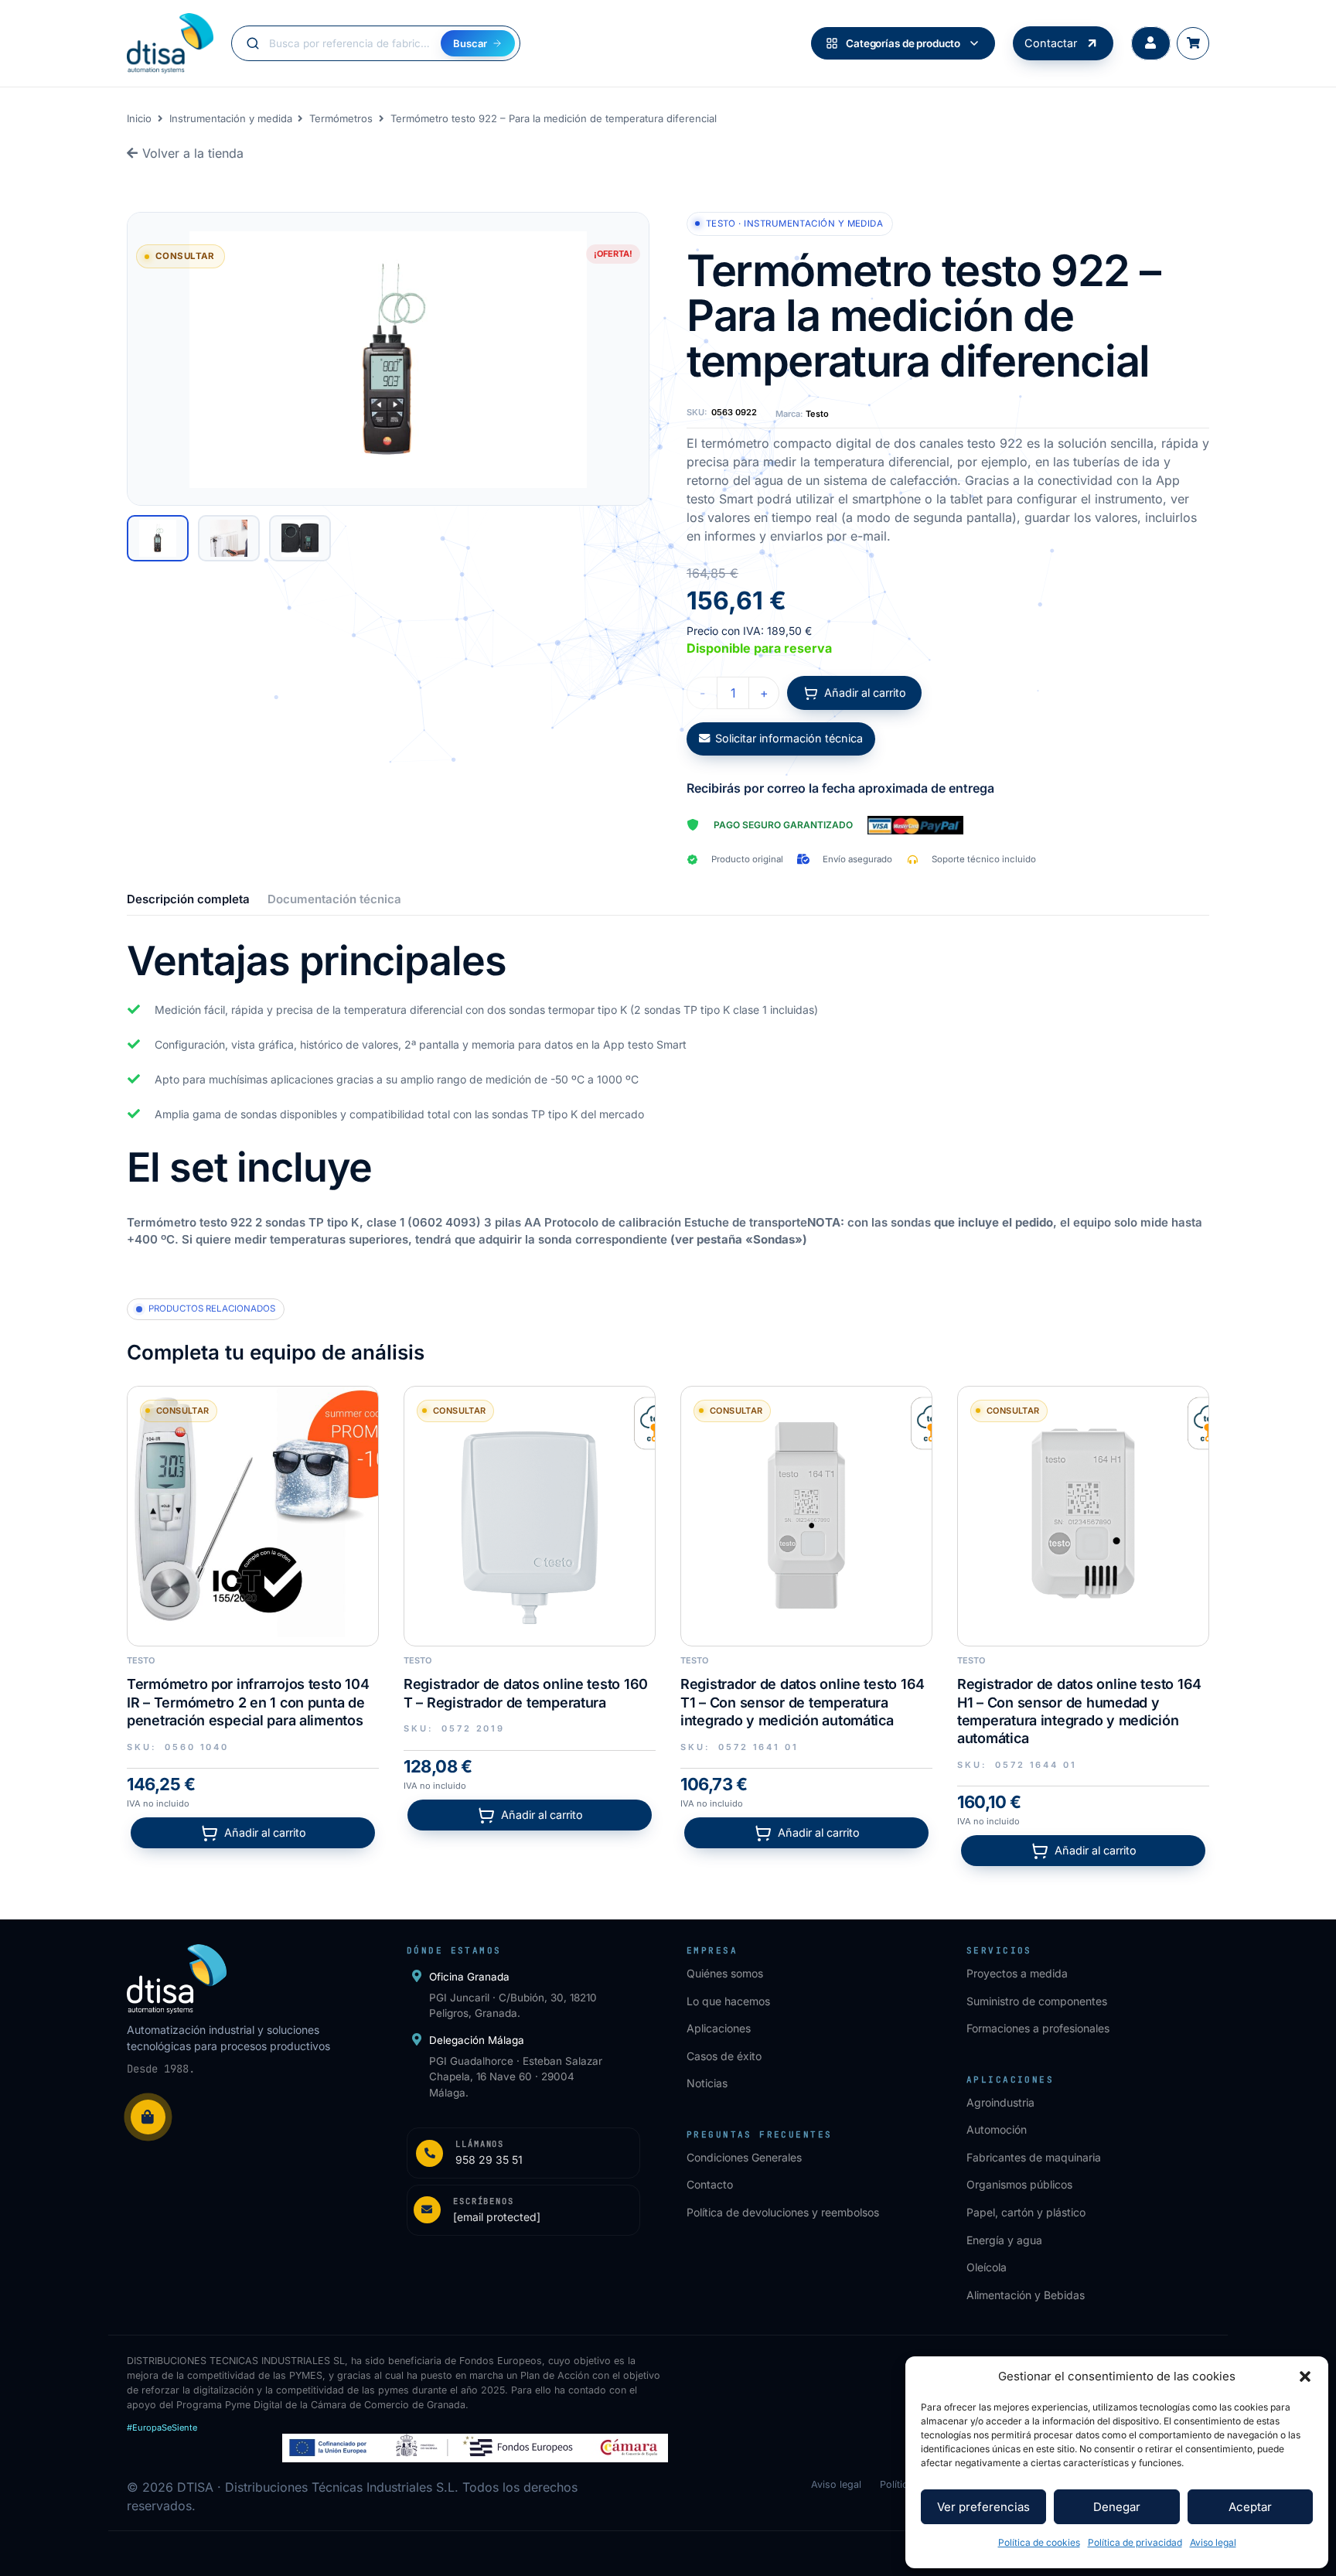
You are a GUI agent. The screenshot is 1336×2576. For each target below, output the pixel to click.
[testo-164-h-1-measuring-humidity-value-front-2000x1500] (1083, 1512)
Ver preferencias (983, 2507)
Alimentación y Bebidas (1026, 2295)
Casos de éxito (724, 2056)
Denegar (1117, 2507)
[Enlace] (523, 2153)
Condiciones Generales (744, 2157)
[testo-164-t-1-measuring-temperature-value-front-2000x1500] (806, 1512)
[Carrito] (1193, 43)
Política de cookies (1039, 2542)
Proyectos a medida (1017, 1973)
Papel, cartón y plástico (1026, 2212)
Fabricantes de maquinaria (1034, 2157)
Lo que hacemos (728, 2001)
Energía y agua (1004, 2240)
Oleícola (987, 2267)
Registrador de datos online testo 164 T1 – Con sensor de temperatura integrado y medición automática (803, 1702)
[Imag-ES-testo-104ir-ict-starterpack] (253, 1512)
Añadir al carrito (865, 693)
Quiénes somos (725, 1973)
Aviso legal (1213, 2542)
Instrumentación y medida (231, 118)
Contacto (710, 2184)
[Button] (1151, 44)
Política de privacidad (1135, 2542)
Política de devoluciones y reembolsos (783, 2212)
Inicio (139, 118)
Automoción (997, 2129)
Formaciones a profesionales (1038, 2028)
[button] (1305, 2376)
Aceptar (1250, 2507)
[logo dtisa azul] (170, 43)
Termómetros (341, 118)
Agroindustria (1000, 2102)
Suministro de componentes (1037, 2001)
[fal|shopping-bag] (148, 2117)
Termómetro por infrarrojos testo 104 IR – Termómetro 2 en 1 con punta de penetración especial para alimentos (248, 1702)
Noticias (707, 2083)
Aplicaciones (719, 2028)
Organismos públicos (1019, 2184)
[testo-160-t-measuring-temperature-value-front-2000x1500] (530, 1512)
